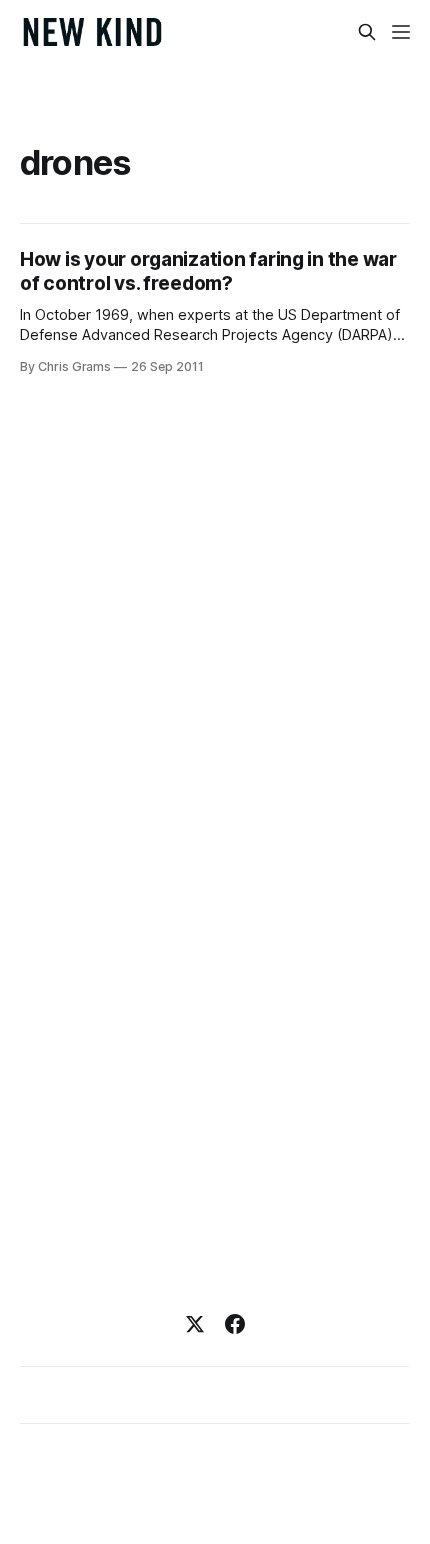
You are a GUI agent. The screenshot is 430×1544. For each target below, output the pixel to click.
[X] (195, 1324)
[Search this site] (367, 32)
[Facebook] (235, 1324)
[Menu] (401, 32)
